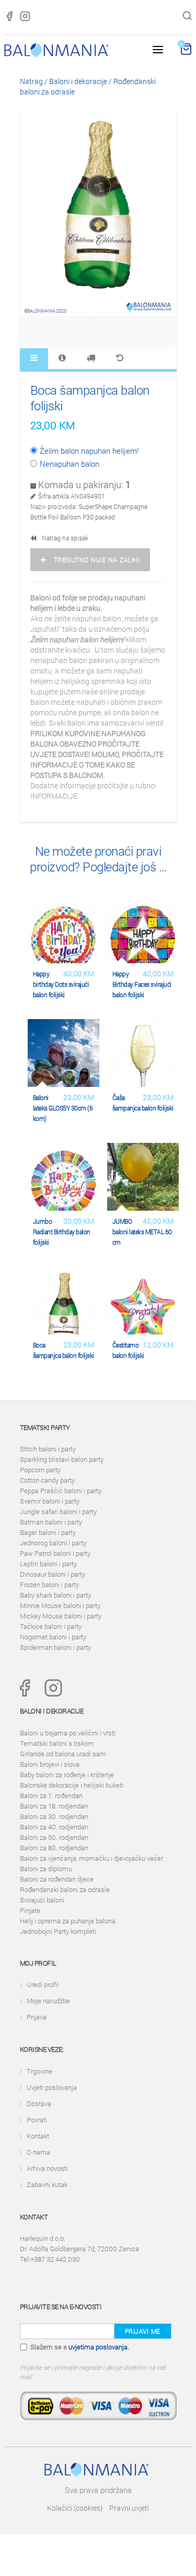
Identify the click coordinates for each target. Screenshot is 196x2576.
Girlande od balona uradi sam (63, 1754)
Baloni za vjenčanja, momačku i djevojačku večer (91, 1858)
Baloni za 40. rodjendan (54, 1827)
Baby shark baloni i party (55, 1595)
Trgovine (39, 2071)
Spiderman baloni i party (55, 1647)
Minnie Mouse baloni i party (60, 1605)
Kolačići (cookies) (75, 2508)
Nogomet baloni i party (53, 1637)
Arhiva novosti (47, 2168)
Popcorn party (40, 1470)
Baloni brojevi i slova (50, 1764)
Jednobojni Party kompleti (58, 1931)
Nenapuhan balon (70, 464)
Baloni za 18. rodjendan (54, 1806)
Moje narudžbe (48, 2001)
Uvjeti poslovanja (52, 2087)
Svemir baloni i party (50, 1501)
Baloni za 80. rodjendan (54, 1848)
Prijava (37, 2017)
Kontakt (38, 2136)
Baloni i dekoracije (78, 81)
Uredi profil (43, 1984)
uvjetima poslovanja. (99, 2347)
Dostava (39, 2104)
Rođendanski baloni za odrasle (65, 1889)
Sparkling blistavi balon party (62, 1459)
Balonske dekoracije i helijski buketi (72, 1785)
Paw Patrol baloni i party (55, 1553)
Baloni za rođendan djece (57, 1879)
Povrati (37, 2120)
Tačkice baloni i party (51, 1626)
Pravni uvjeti (129, 2508)
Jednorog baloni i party (53, 1543)
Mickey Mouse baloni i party (61, 1616)
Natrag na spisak (63, 538)
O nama (38, 2152)
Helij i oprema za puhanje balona (68, 1921)
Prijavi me (143, 2331)
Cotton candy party (47, 1480)
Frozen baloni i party (49, 1585)
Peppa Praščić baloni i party (61, 1491)
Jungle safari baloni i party (58, 1511)
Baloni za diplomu (46, 1869)
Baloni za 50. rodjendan (54, 1837)
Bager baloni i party (48, 1532)
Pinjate (30, 1910)
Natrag (31, 81)
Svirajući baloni (42, 1900)
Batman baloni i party (51, 1522)
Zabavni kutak (47, 2184)
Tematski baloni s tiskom (57, 1743)
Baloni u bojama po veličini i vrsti (68, 1733)
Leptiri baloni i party (48, 1564)
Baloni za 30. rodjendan (54, 1816)
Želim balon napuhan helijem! (89, 451)
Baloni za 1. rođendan (51, 1795)
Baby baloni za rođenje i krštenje (67, 1775)
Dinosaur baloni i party (53, 1574)
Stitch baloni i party (48, 1449)
